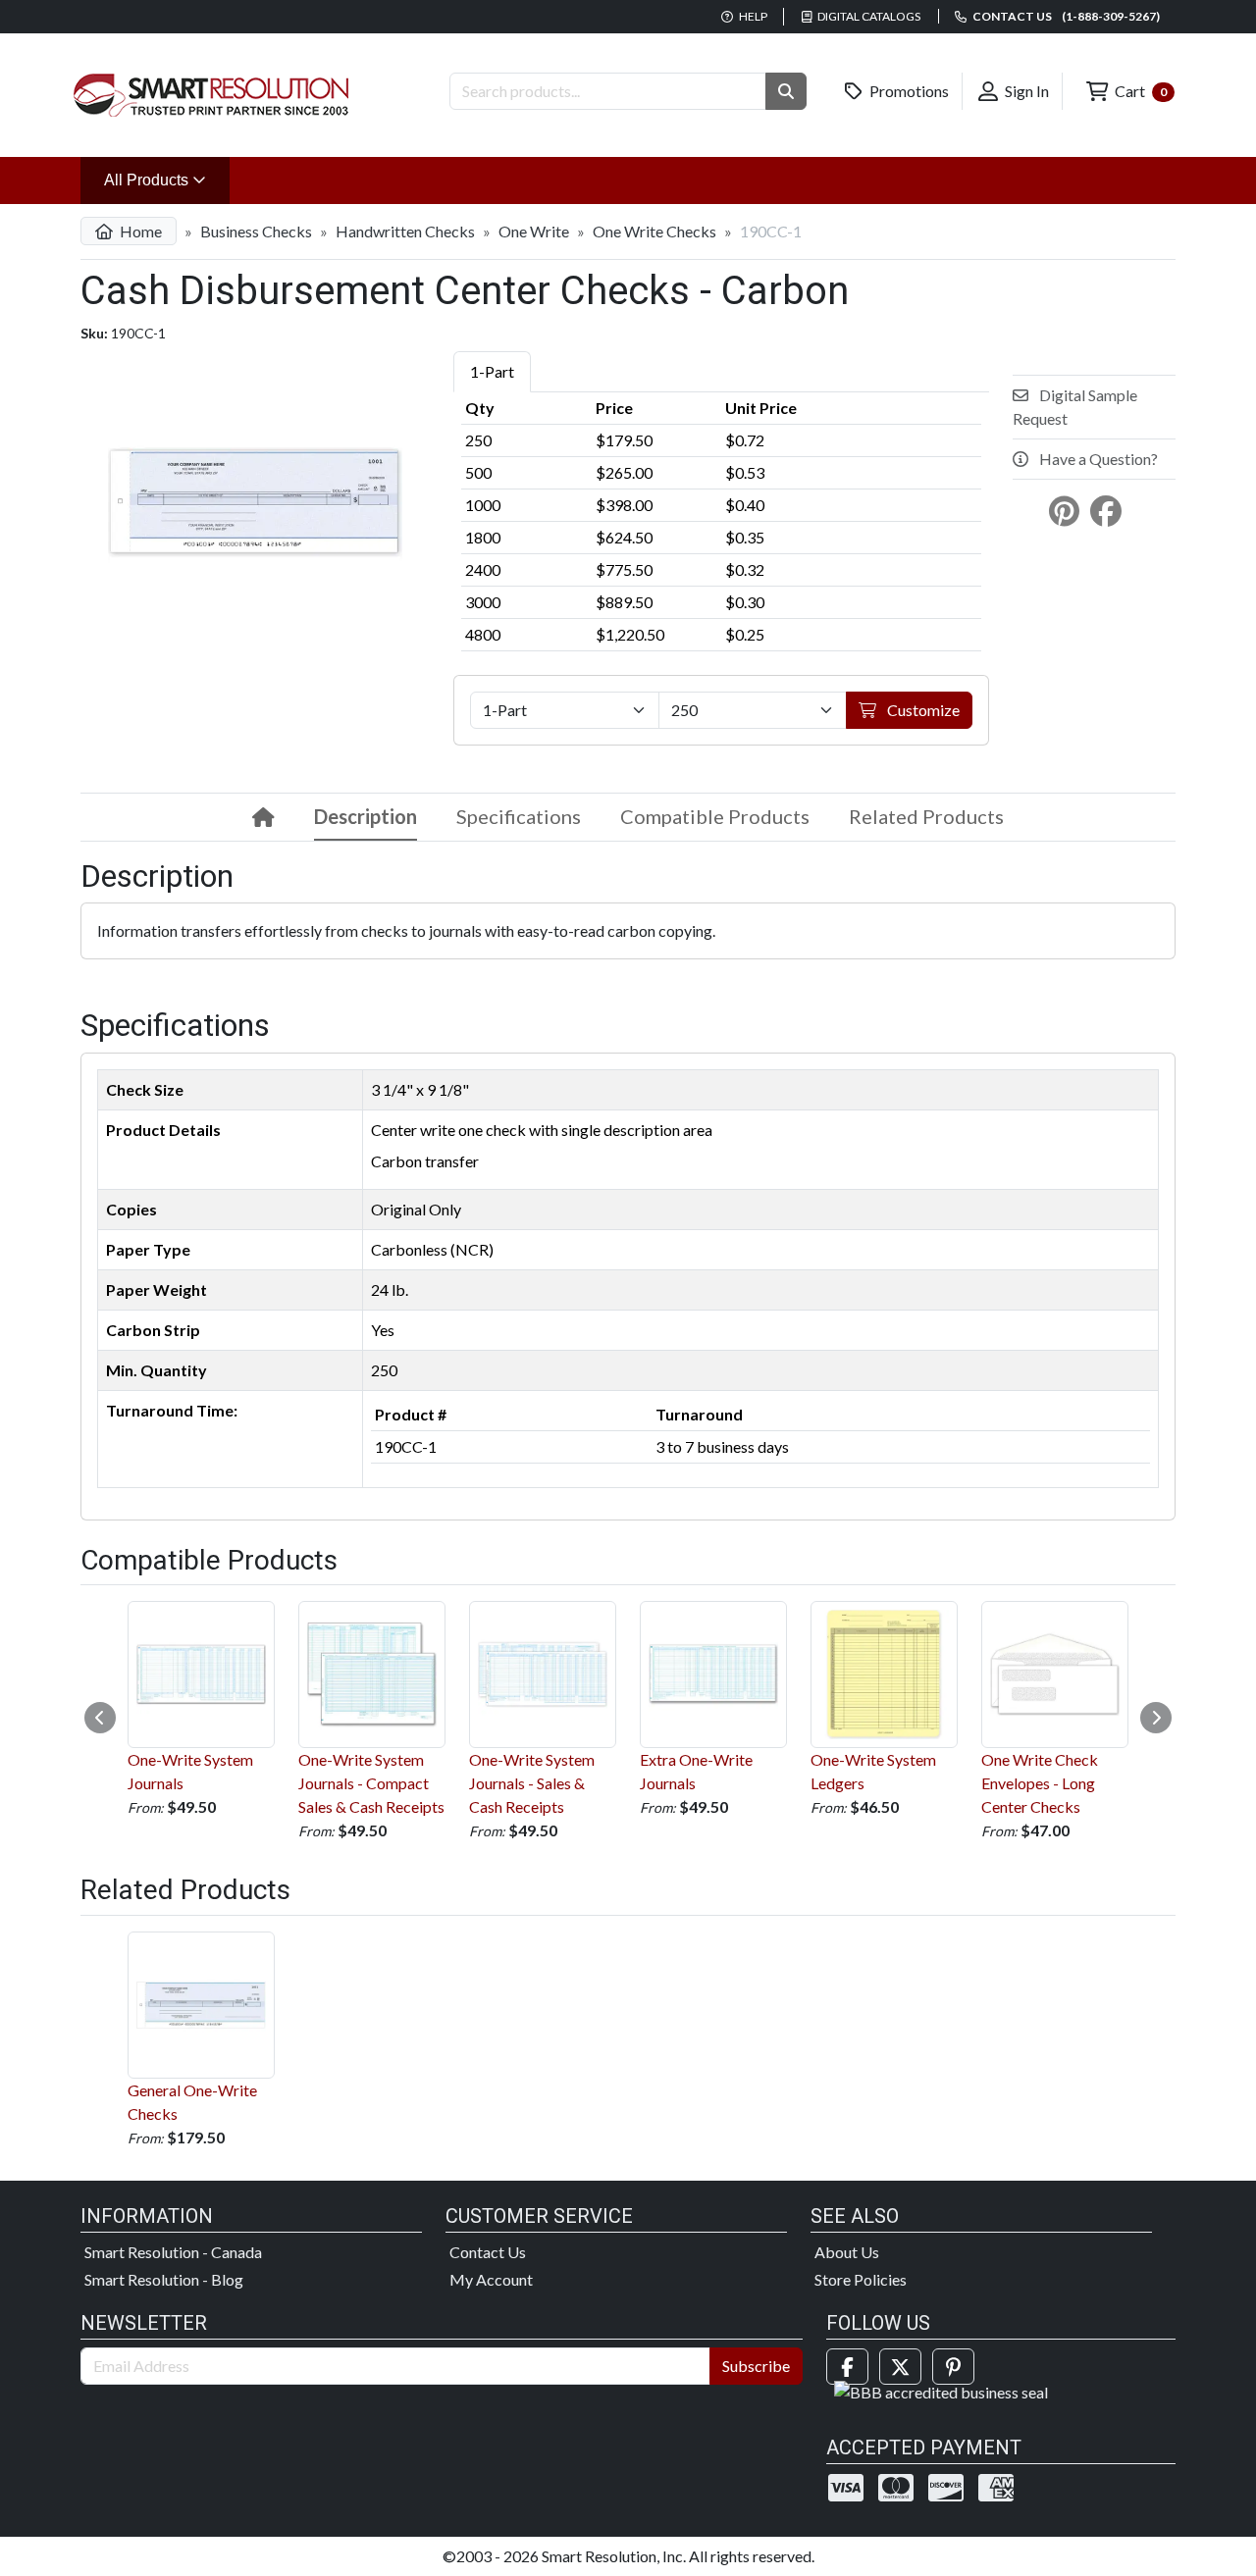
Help (752, 16)
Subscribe (756, 2366)
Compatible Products (715, 816)
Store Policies (861, 2279)
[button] (786, 91)
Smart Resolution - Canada (173, 2252)
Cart (1139, 91)
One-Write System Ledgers (873, 1771)
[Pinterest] (953, 2367)
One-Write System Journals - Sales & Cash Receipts (532, 1783)
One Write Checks (654, 231)
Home (139, 231)
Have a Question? (1097, 459)
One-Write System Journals (190, 1771)
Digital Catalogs (868, 16)
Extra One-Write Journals (696, 1771)
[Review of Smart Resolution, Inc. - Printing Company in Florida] (941, 2390)
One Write (534, 231)
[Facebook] (847, 2367)
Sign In (1025, 91)
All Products (167, 180)
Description (366, 816)
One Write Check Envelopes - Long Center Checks (1040, 1783)
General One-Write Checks (192, 2102)
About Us (847, 2252)
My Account (491, 2279)
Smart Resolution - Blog (164, 2279)
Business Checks (256, 231)
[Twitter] (900, 2367)
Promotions (908, 91)
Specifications (519, 816)
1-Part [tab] (492, 371)
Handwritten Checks (405, 231)
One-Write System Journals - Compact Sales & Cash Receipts (371, 1783)
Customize (922, 710)
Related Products (926, 816)
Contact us (1065, 16)
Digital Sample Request (1075, 407)
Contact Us (488, 2252)
